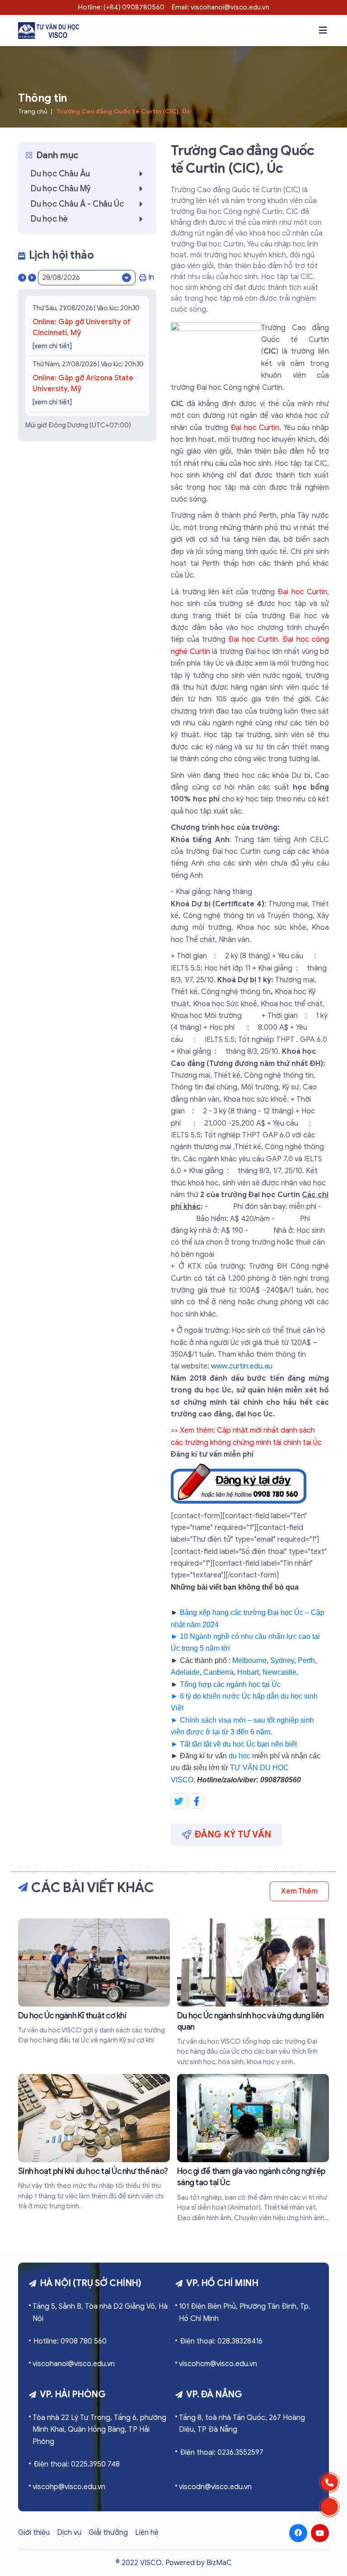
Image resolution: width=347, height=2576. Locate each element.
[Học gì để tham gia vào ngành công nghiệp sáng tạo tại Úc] (253, 2148)
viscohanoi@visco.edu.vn (74, 2364)
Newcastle (279, 1672)
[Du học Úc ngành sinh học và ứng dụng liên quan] (253, 1993)
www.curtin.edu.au (242, 1366)
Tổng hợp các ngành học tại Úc (230, 1684)
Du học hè (49, 219)
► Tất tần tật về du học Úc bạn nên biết (234, 1744)
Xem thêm (299, 1891)
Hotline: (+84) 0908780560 (121, 7)
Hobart (248, 1672)
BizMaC (219, 2563)
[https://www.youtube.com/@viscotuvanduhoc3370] (320, 2533)
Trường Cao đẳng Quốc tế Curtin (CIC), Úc (123, 111)
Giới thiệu (34, 2533)
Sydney (282, 1660)
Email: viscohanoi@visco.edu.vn (220, 7)
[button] (323, 30)
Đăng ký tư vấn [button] (233, 1835)
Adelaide (185, 1672)
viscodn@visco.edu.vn (215, 2487)
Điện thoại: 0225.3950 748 (77, 2464)
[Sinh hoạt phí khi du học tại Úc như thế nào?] (94, 2143)
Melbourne (249, 1660)
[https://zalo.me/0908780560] (329, 2507)
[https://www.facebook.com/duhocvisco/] (298, 2533)
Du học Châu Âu (60, 174)
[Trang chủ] (49, 31)
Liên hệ (147, 2533)
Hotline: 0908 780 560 (70, 2341)
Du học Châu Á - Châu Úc (77, 204)
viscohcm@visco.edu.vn (218, 2364)
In (151, 277)
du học (239, 1756)
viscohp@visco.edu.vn (69, 2487)
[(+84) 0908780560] (329, 2482)
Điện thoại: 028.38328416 (221, 2341)
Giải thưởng (108, 2533)
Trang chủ (33, 111)
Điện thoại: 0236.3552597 (222, 2453)
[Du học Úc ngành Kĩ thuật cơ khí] (94, 1982)
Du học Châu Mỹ (61, 189)
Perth (306, 1660)
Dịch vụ (69, 2533)
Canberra (218, 1672)
